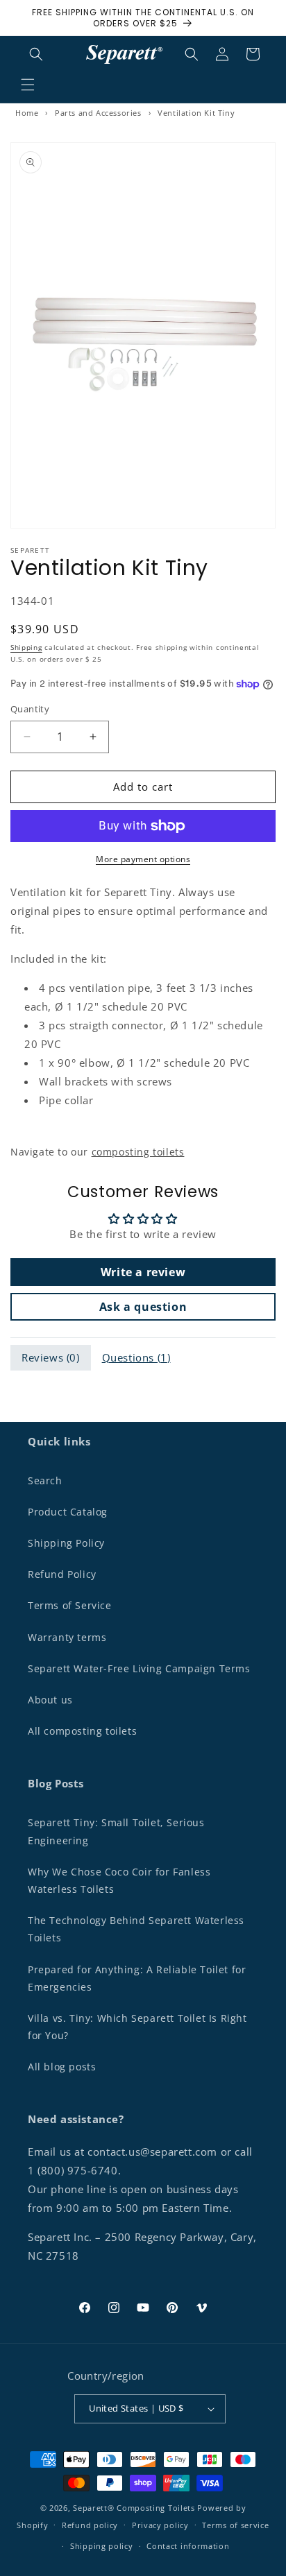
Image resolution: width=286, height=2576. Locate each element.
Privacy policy (160, 2525)
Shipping (26, 647)
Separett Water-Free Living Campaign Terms (139, 1668)
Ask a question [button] (143, 1307)
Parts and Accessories (98, 113)
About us (50, 1700)
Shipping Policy (66, 1543)
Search (45, 1480)
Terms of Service (70, 1605)
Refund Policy (62, 1574)
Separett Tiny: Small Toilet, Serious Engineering (116, 1831)
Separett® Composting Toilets (134, 2508)
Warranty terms (67, 1637)
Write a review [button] (143, 1272)
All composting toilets (82, 1731)
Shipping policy (102, 2546)
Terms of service (235, 2525)
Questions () (136, 1357)
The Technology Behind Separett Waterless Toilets (136, 1929)
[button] (28, 85)
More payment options (143, 859)
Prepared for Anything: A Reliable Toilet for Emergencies (137, 1978)
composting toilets (138, 1152)
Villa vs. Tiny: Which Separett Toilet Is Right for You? (137, 2027)
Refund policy (90, 2525)
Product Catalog (68, 1512)
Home (27, 113)
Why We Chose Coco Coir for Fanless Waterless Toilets (119, 1880)
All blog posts (62, 2067)
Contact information (188, 2546)
